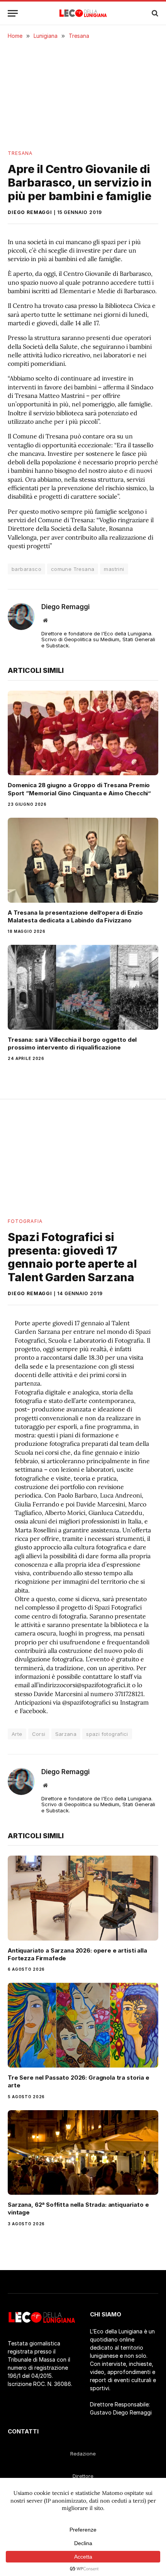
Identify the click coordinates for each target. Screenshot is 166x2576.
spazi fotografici (107, 1734)
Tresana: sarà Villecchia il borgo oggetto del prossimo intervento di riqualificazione (72, 1043)
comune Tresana (73, 569)
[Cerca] (154, 13)
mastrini (114, 569)
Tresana (20, 153)
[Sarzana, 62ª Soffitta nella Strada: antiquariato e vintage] (83, 2152)
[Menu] (13, 13)
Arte (17, 1734)
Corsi (39, 1734)
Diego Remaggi (30, 212)
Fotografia (25, 1221)
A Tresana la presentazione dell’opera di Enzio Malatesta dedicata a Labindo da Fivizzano (75, 916)
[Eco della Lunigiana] (83, 13)
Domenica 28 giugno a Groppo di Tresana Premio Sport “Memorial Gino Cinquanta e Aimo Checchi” (79, 789)
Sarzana (66, 1734)
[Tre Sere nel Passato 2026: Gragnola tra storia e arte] (83, 2025)
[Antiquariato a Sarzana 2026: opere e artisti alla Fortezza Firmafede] (83, 1898)
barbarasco (26, 569)
